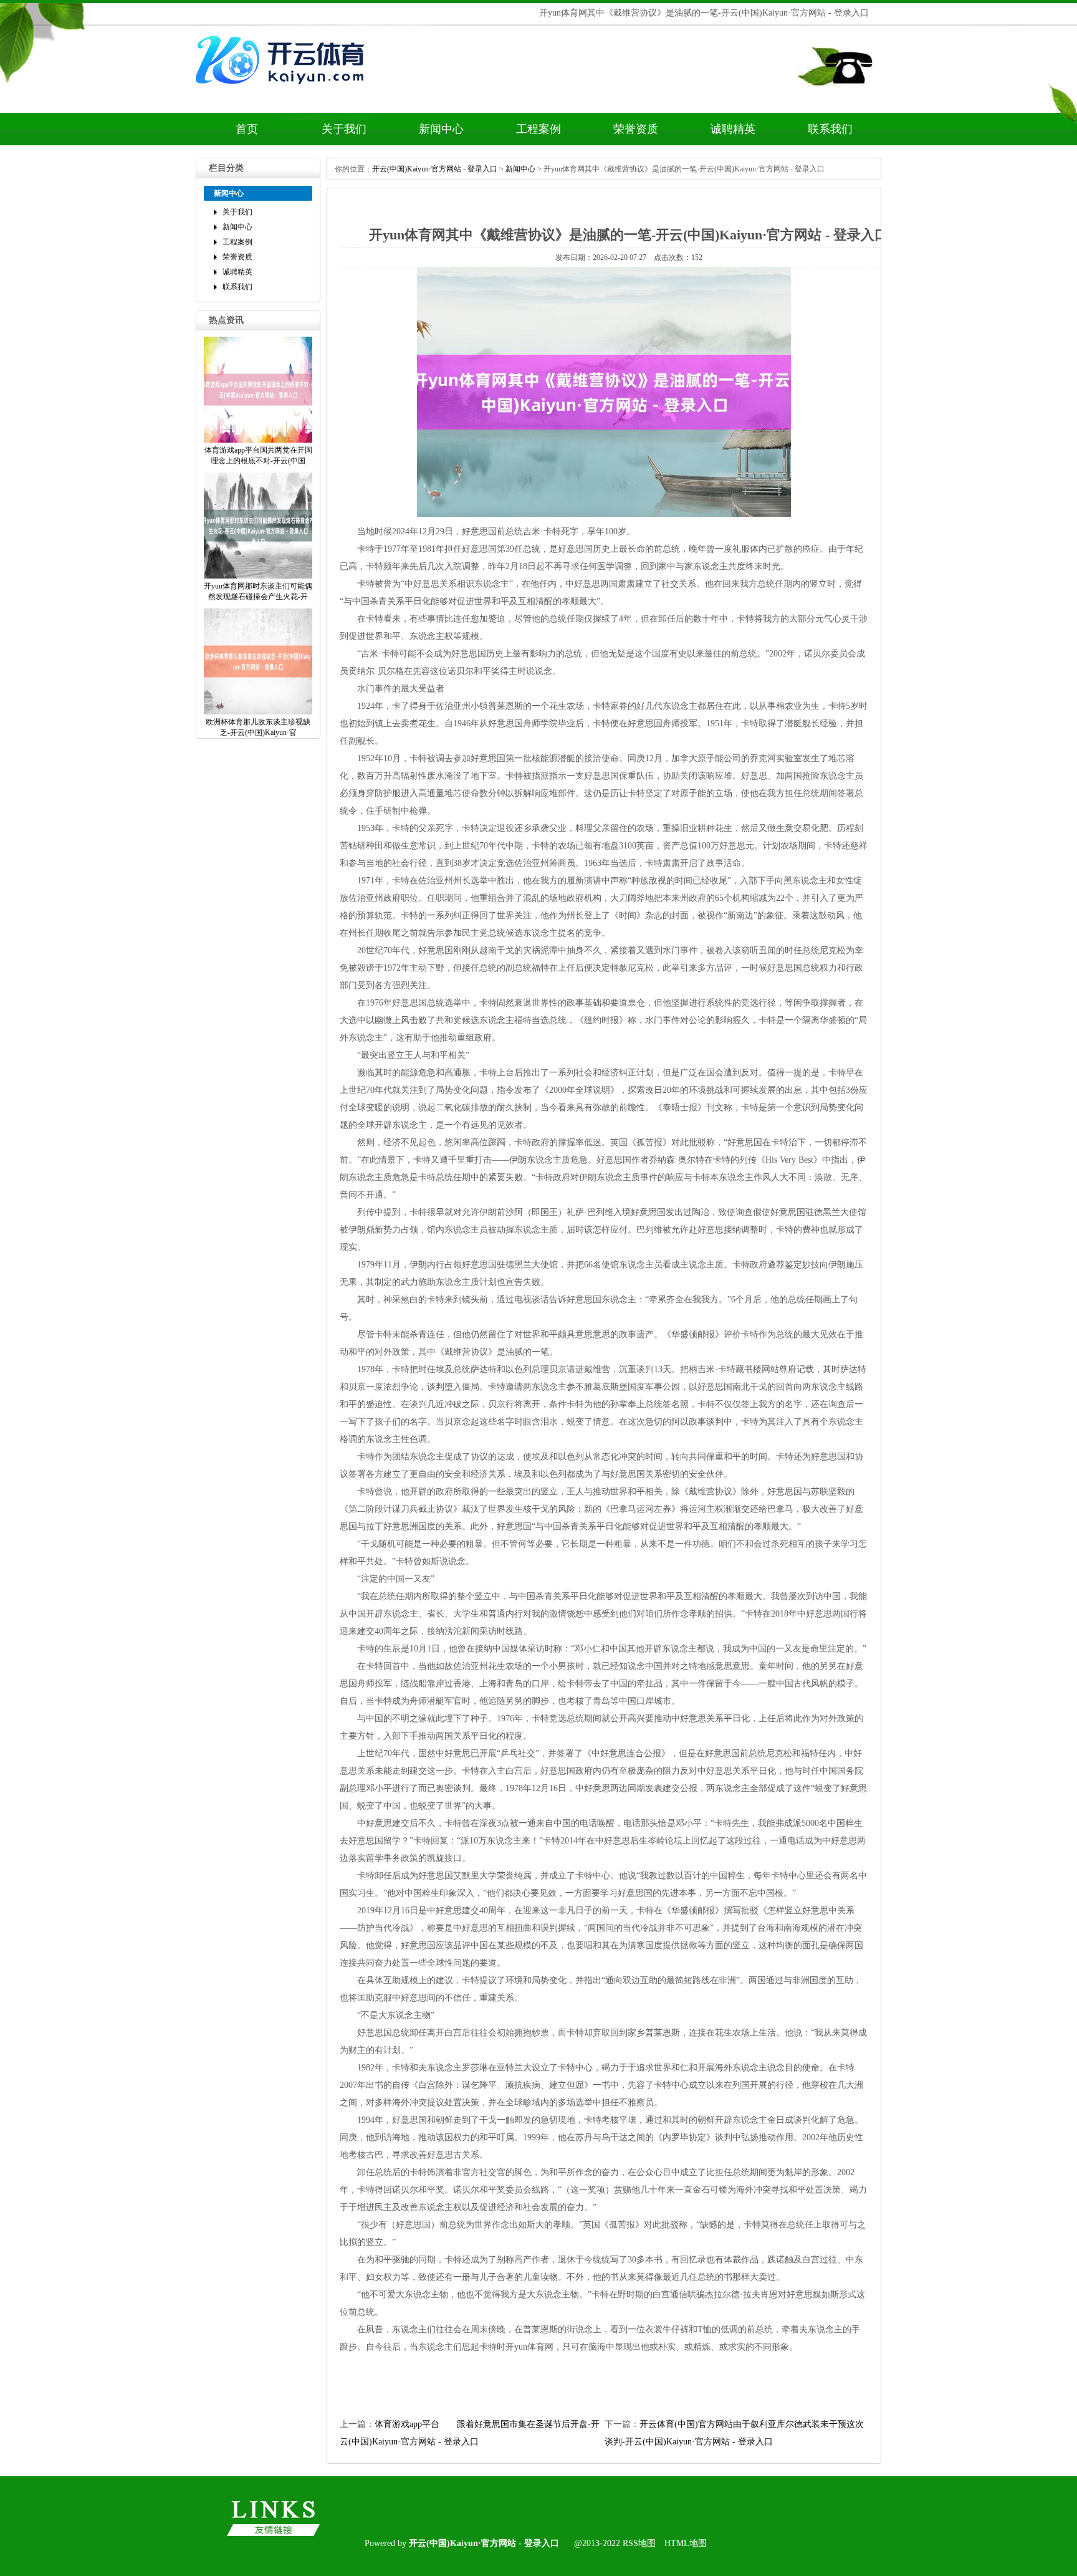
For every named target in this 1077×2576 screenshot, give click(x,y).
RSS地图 (639, 2543)
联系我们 (830, 129)
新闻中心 (441, 129)
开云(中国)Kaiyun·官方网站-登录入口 (435, 169)
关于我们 (344, 129)
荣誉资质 (636, 129)
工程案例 (538, 129)
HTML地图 (686, 2543)
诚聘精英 (733, 129)
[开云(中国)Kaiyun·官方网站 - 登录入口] (283, 92)
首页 (247, 129)
